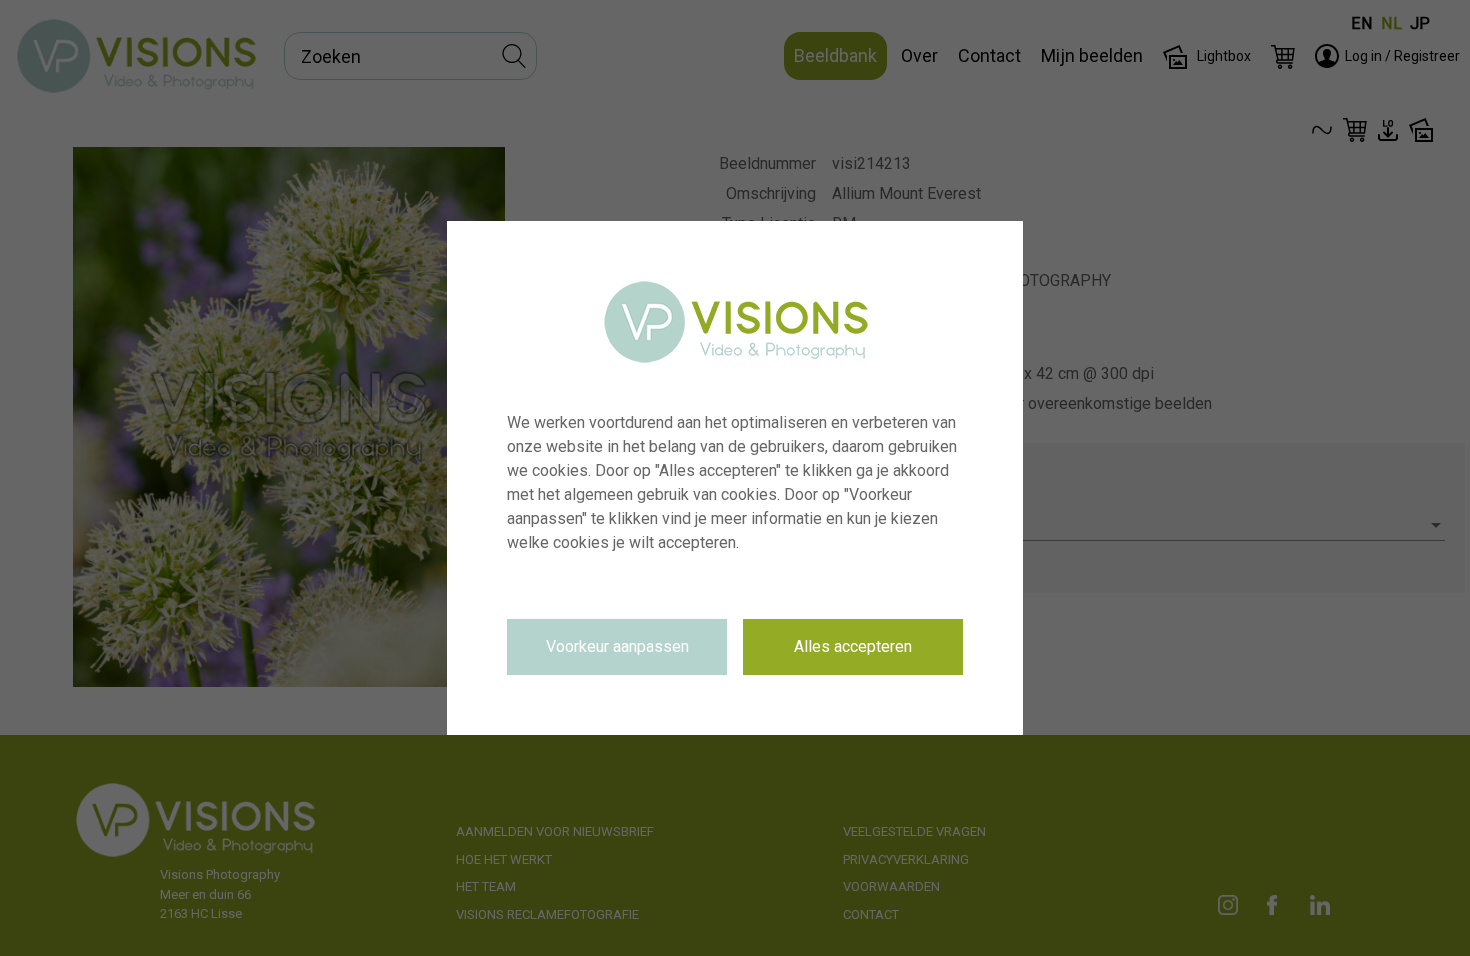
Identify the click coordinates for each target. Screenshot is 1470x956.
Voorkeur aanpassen (617, 646)
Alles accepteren (853, 646)
